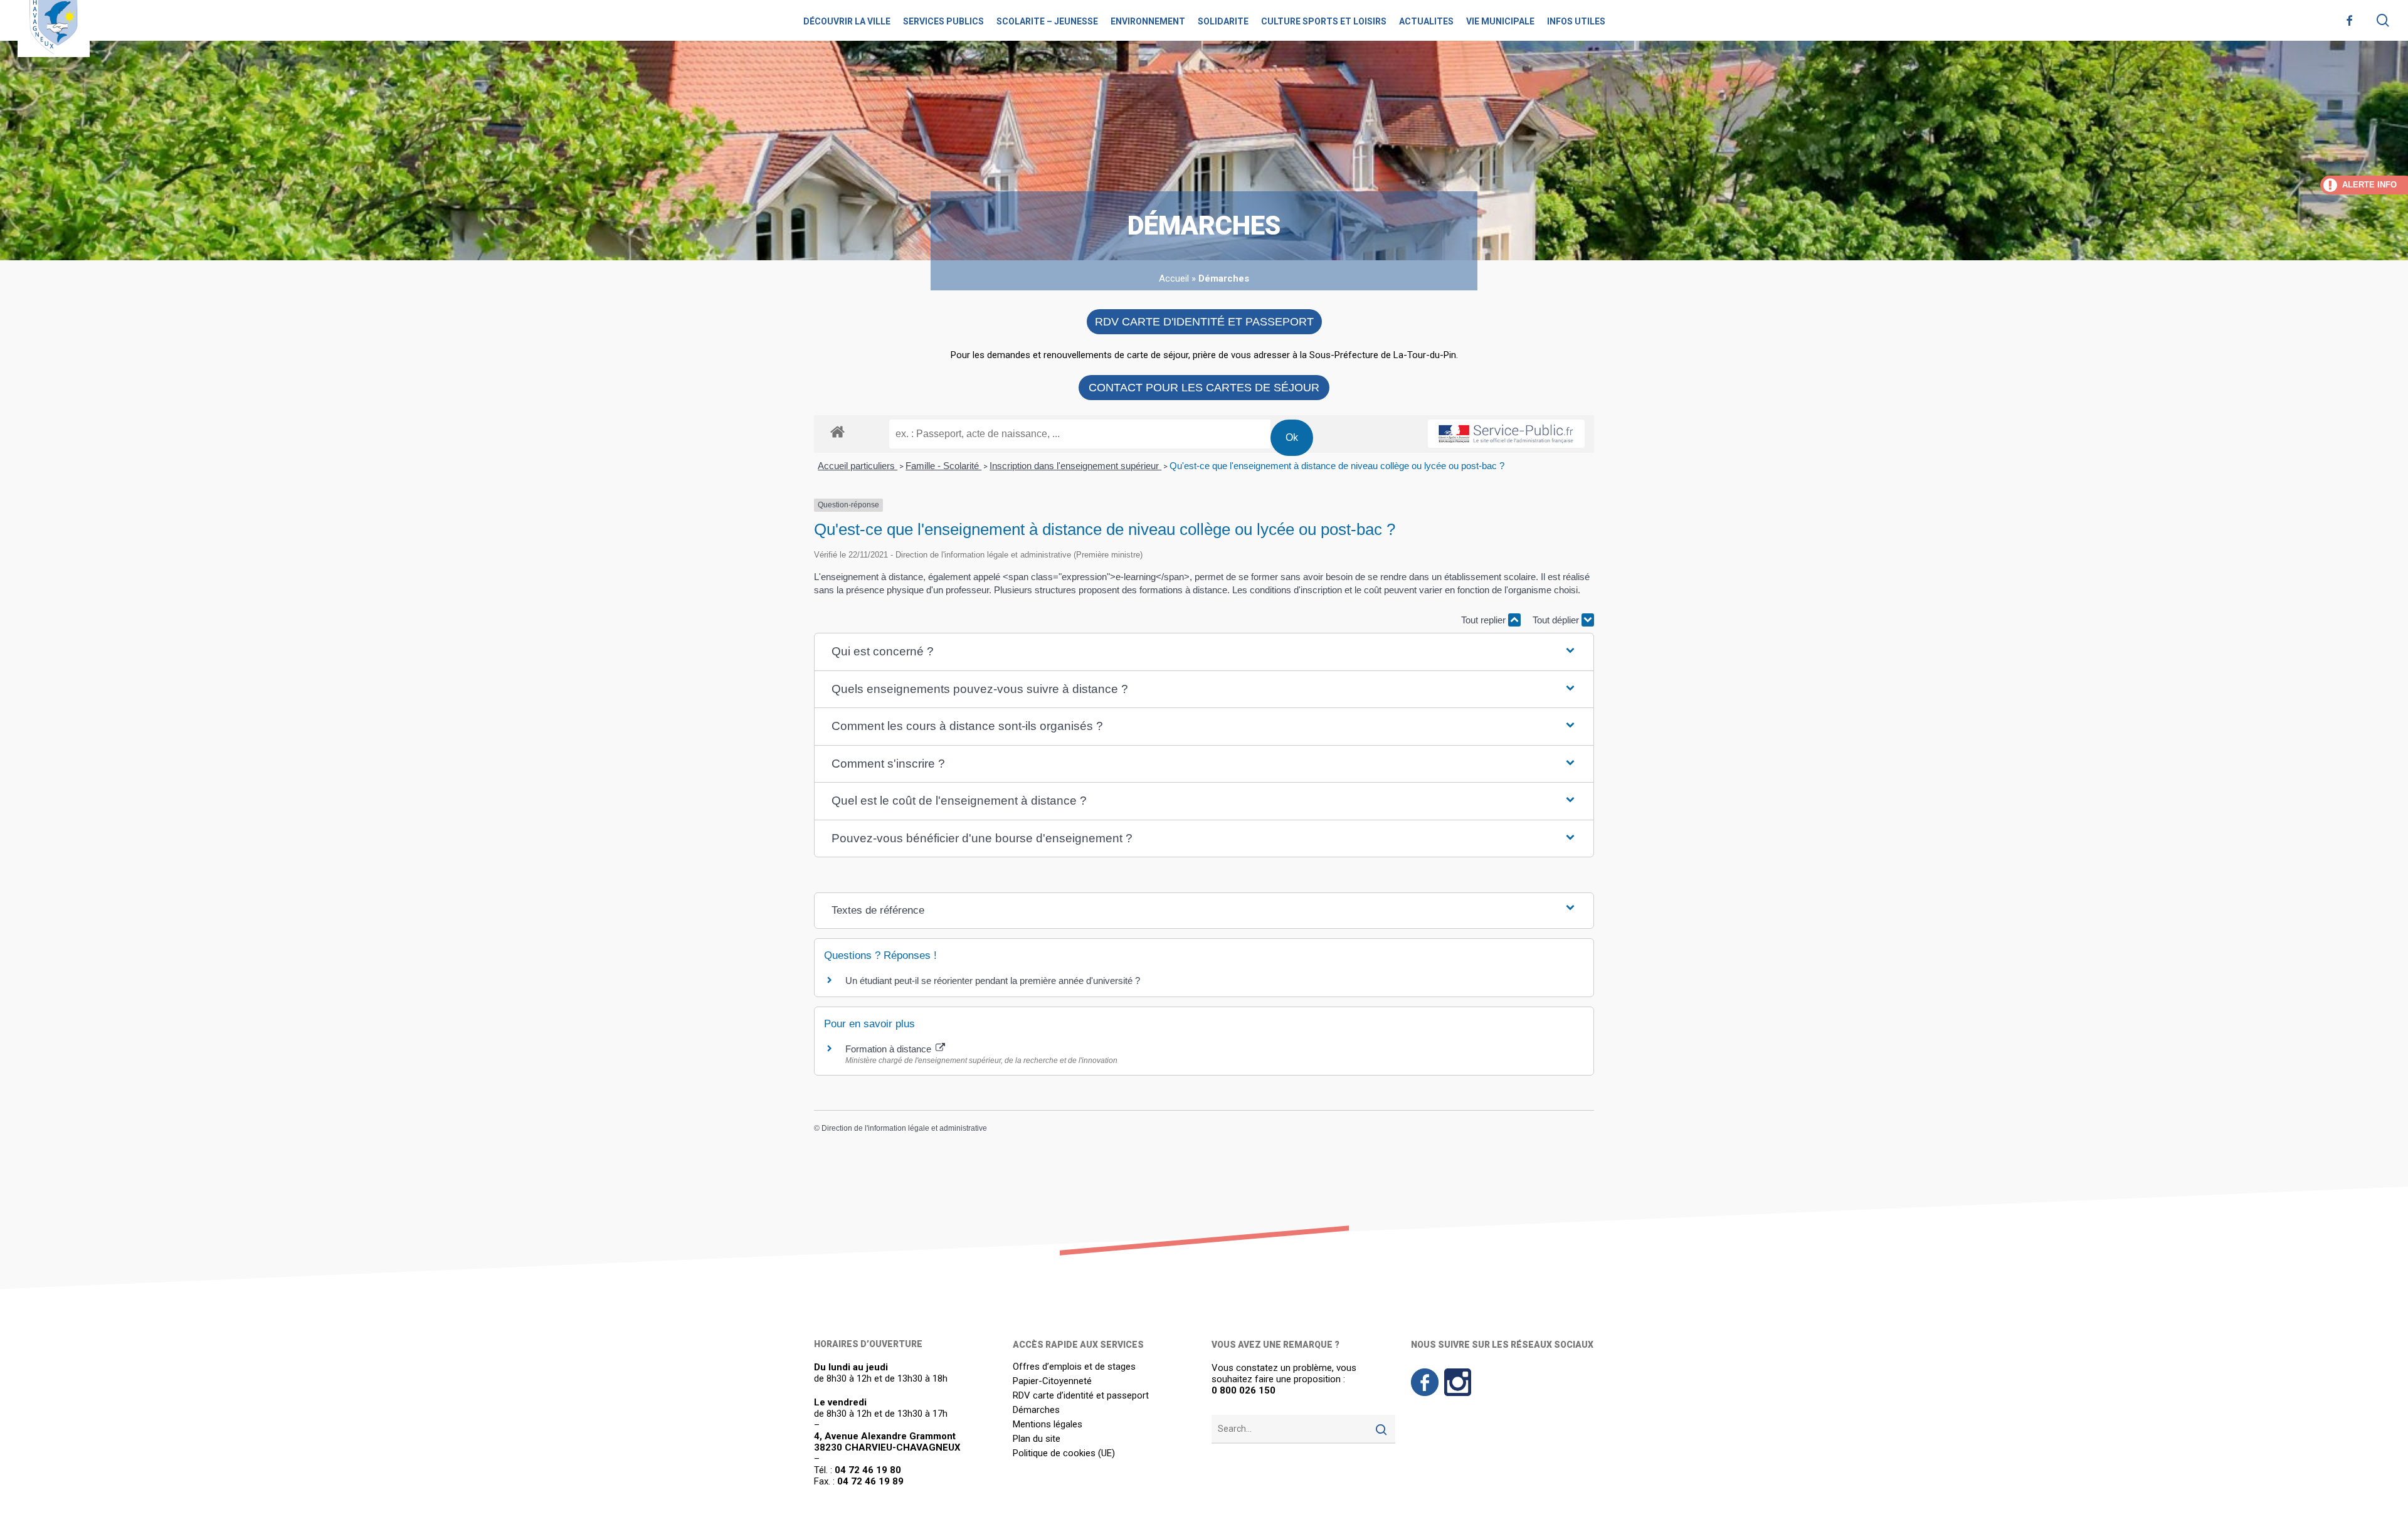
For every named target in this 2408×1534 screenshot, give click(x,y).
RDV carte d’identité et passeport (1081, 1396)
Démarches (1036, 1410)
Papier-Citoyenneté (1052, 1381)
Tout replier (1485, 620)
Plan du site (1037, 1439)
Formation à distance (890, 1049)
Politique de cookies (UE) (1064, 1453)
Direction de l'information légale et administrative (904, 1128)
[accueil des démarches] (837, 431)
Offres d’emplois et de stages (1074, 1367)
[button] (1204, 652)
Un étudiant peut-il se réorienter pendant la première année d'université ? (993, 981)
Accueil (1174, 278)
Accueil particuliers (858, 466)
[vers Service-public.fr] (1506, 434)
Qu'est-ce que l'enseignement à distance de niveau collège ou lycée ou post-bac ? (1337, 466)
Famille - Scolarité (943, 466)
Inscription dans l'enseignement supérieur (1075, 466)
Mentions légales (1048, 1425)
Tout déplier (1557, 620)
